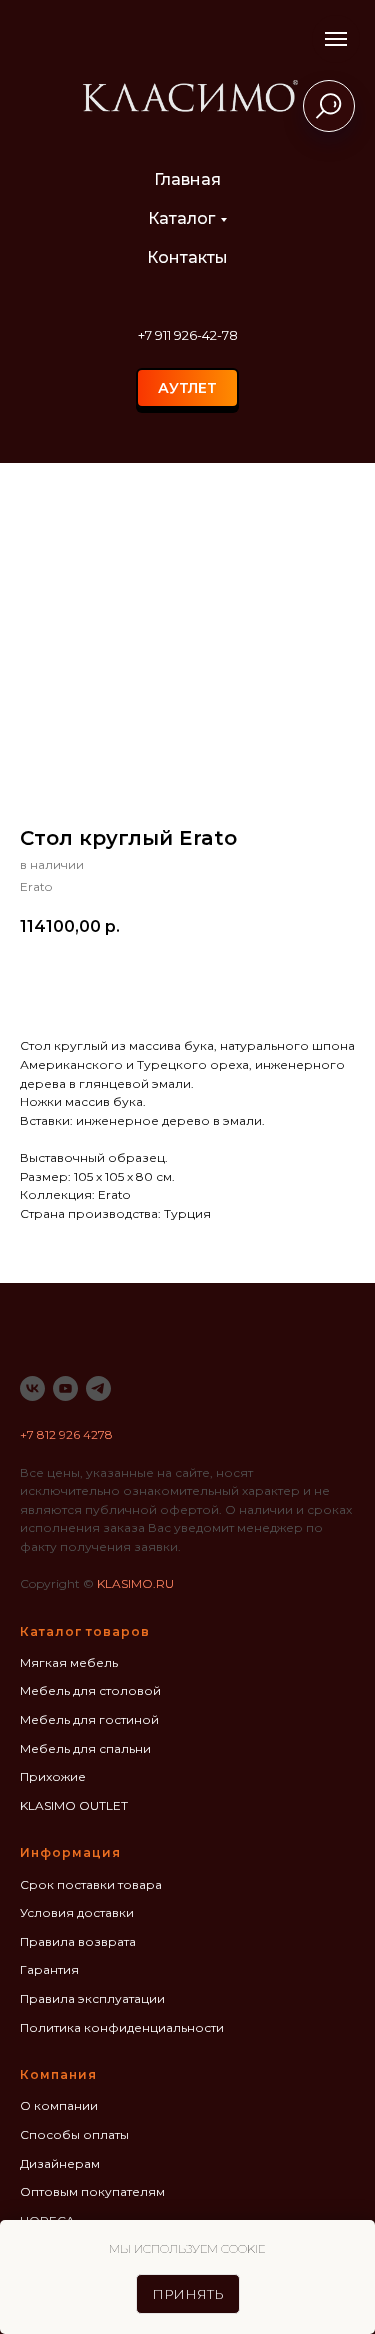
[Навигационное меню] (336, 39)
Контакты (187, 257)
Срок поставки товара (91, 1884)
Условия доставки (77, 1912)
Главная (187, 179)
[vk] (32, 1388)
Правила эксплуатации (92, 1998)
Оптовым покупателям (92, 2191)
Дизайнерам (60, 2163)
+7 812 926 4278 (66, 1434)
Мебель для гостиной (89, 1719)
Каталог (181, 218)
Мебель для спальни (85, 1748)
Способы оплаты (74, 2134)
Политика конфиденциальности (122, 2027)
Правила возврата (78, 1941)
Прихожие (53, 1776)
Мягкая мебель (69, 1662)
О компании (59, 2105)
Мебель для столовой (90, 1690)
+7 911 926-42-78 (188, 335)
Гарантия (49, 1969)
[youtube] (65, 1388)
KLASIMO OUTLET (74, 1805)
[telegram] (98, 1388)
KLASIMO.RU (135, 1583)
